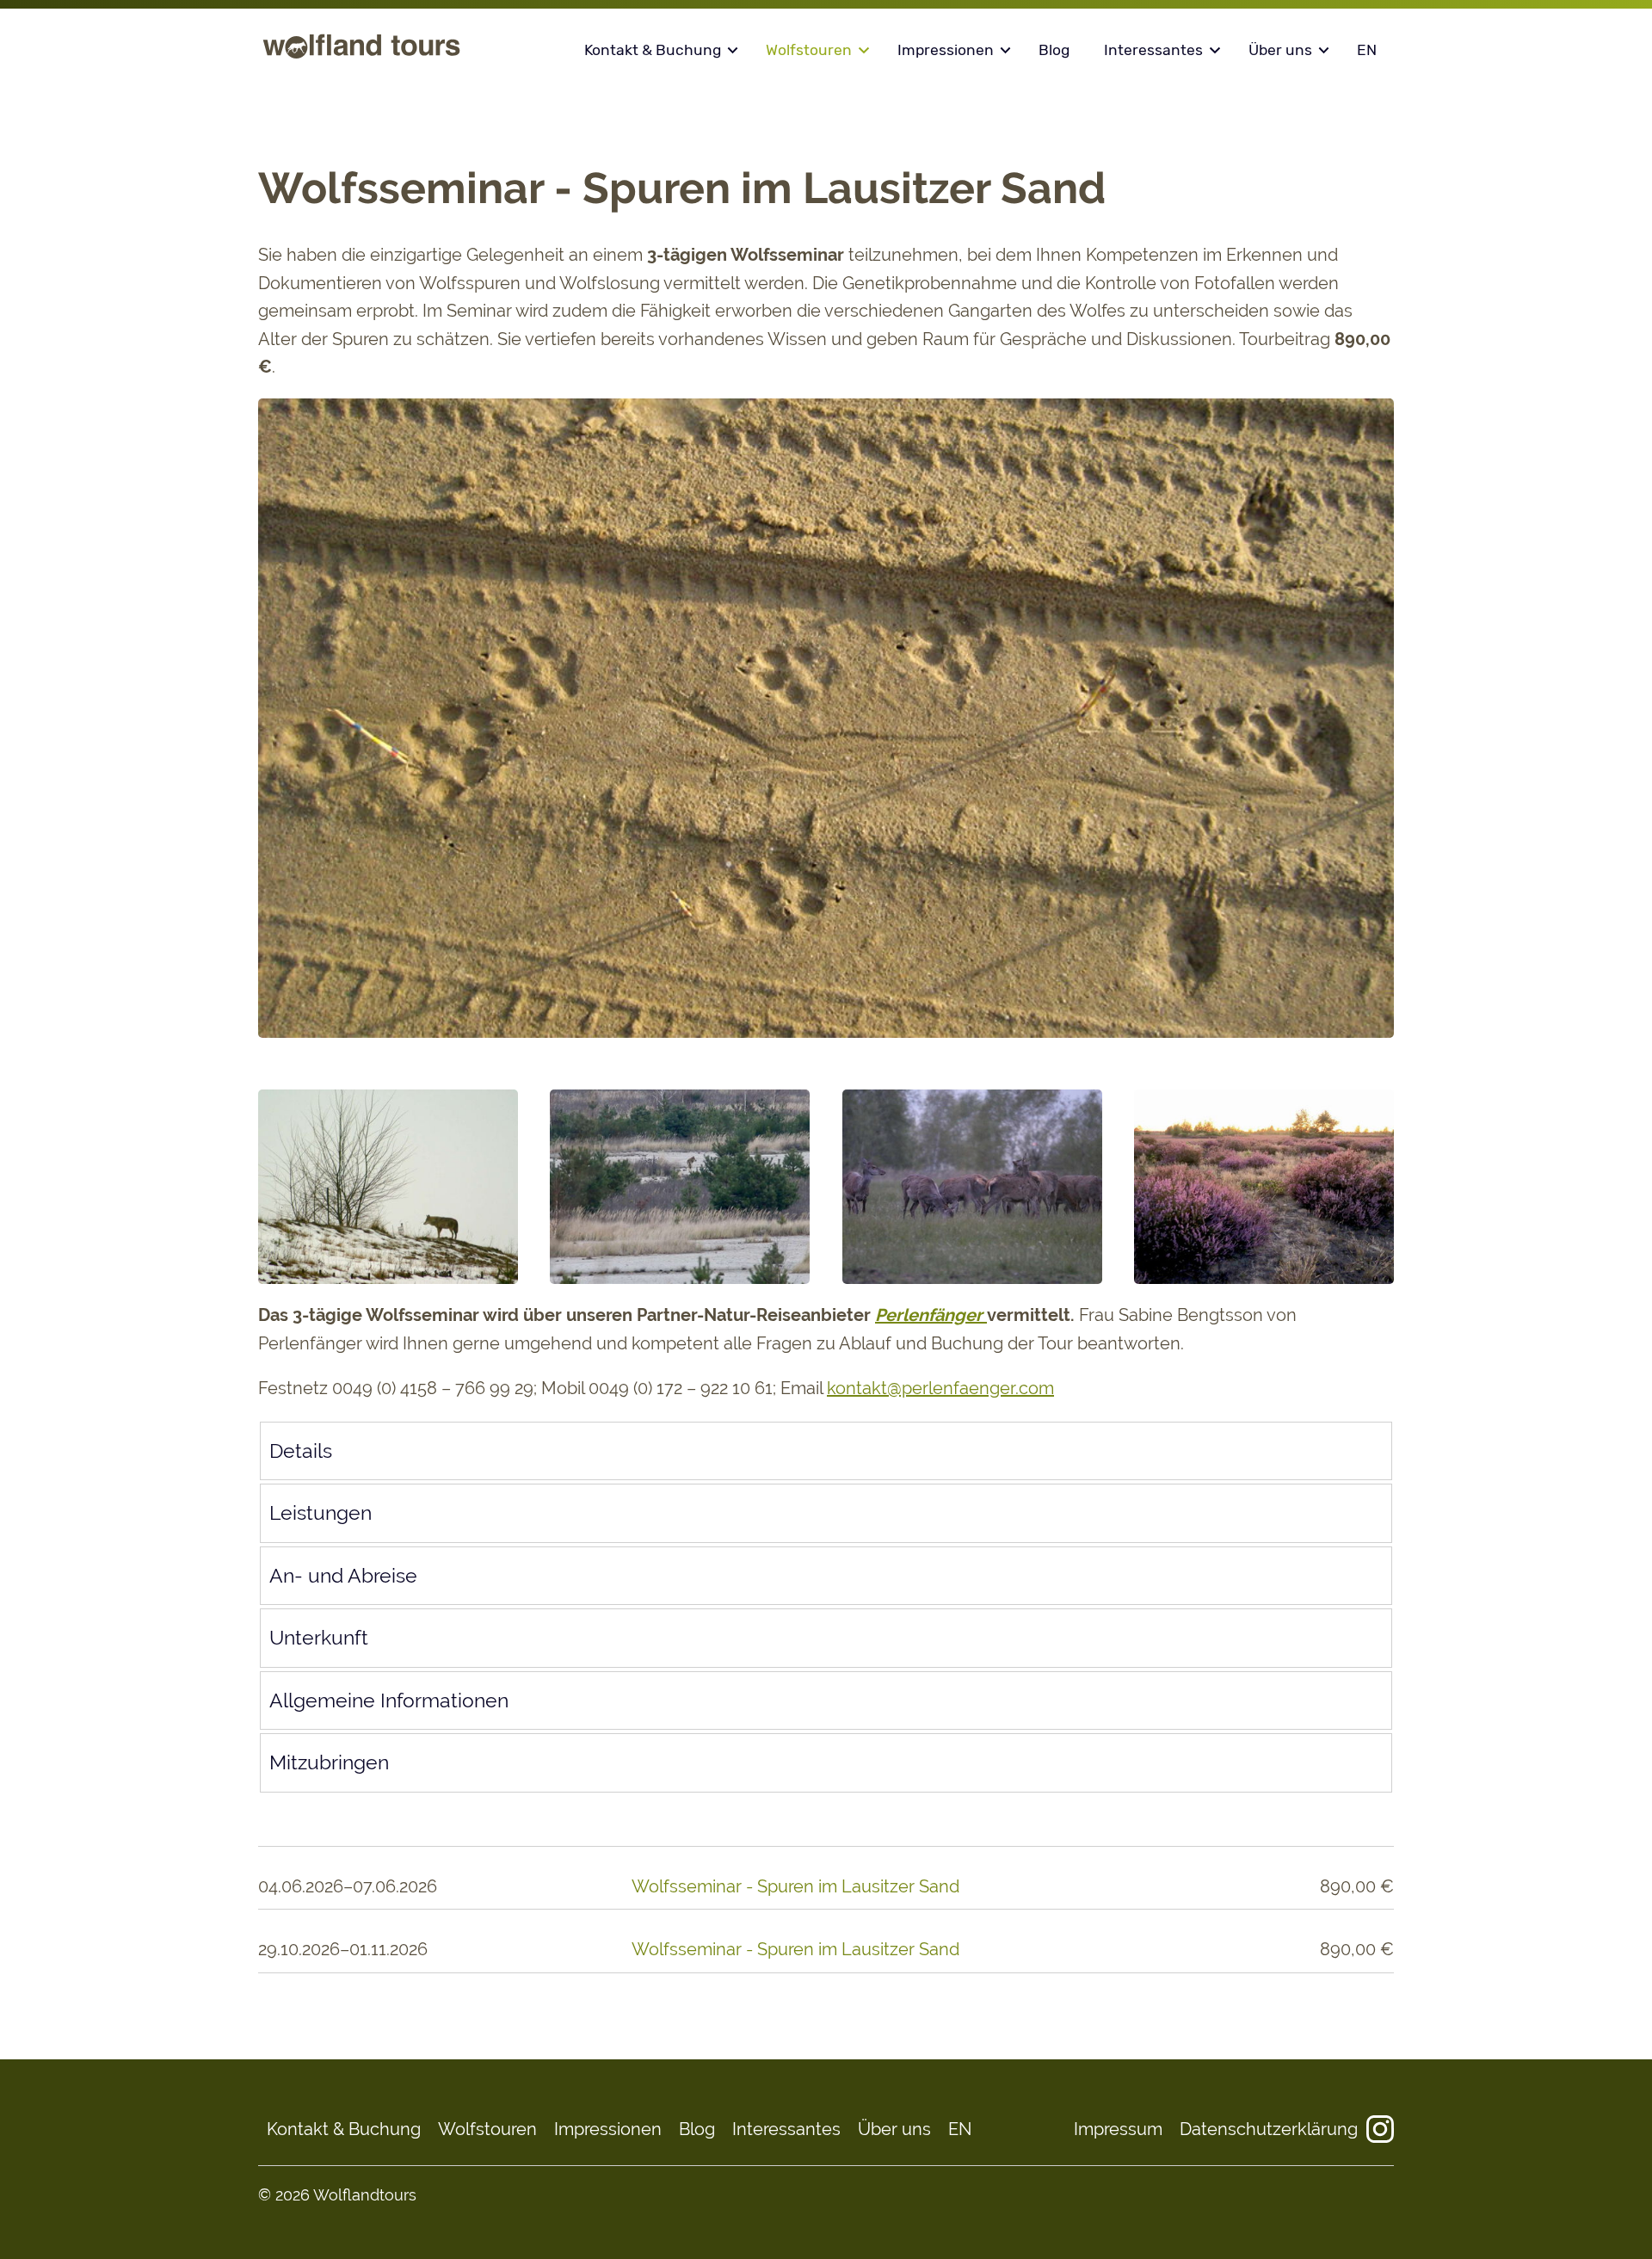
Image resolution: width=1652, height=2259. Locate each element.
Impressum (1118, 2129)
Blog (1054, 50)
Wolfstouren (809, 50)
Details (301, 1451)
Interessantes (1153, 50)
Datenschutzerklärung (1269, 2129)
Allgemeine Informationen (389, 1700)
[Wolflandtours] (361, 58)
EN (1367, 50)
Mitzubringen (329, 1762)
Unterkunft (319, 1638)
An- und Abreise (343, 1576)
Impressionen (946, 50)
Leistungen (321, 1513)
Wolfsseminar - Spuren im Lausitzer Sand (795, 1886)
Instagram (1380, 2129)
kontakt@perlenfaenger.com (940, 1388)
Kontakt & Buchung (653, 50)
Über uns (1280, 50)
